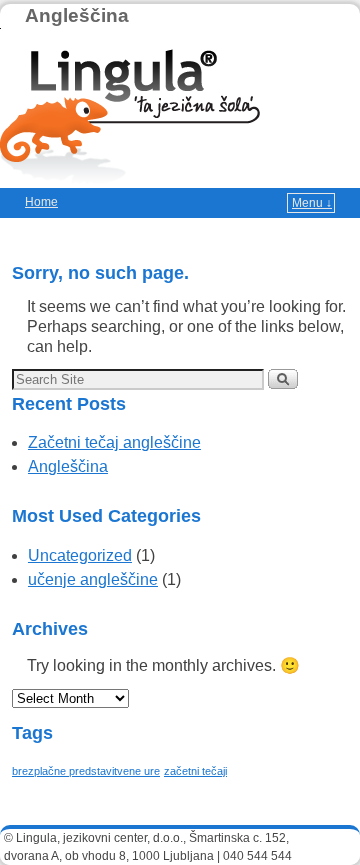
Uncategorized (80, 555)
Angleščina (77, 15)
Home (41, 202)
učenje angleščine (93, 579)
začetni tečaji (195, 771)
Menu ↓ (312, 203)
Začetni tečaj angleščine (114, 442)
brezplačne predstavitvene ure (86, 771)
